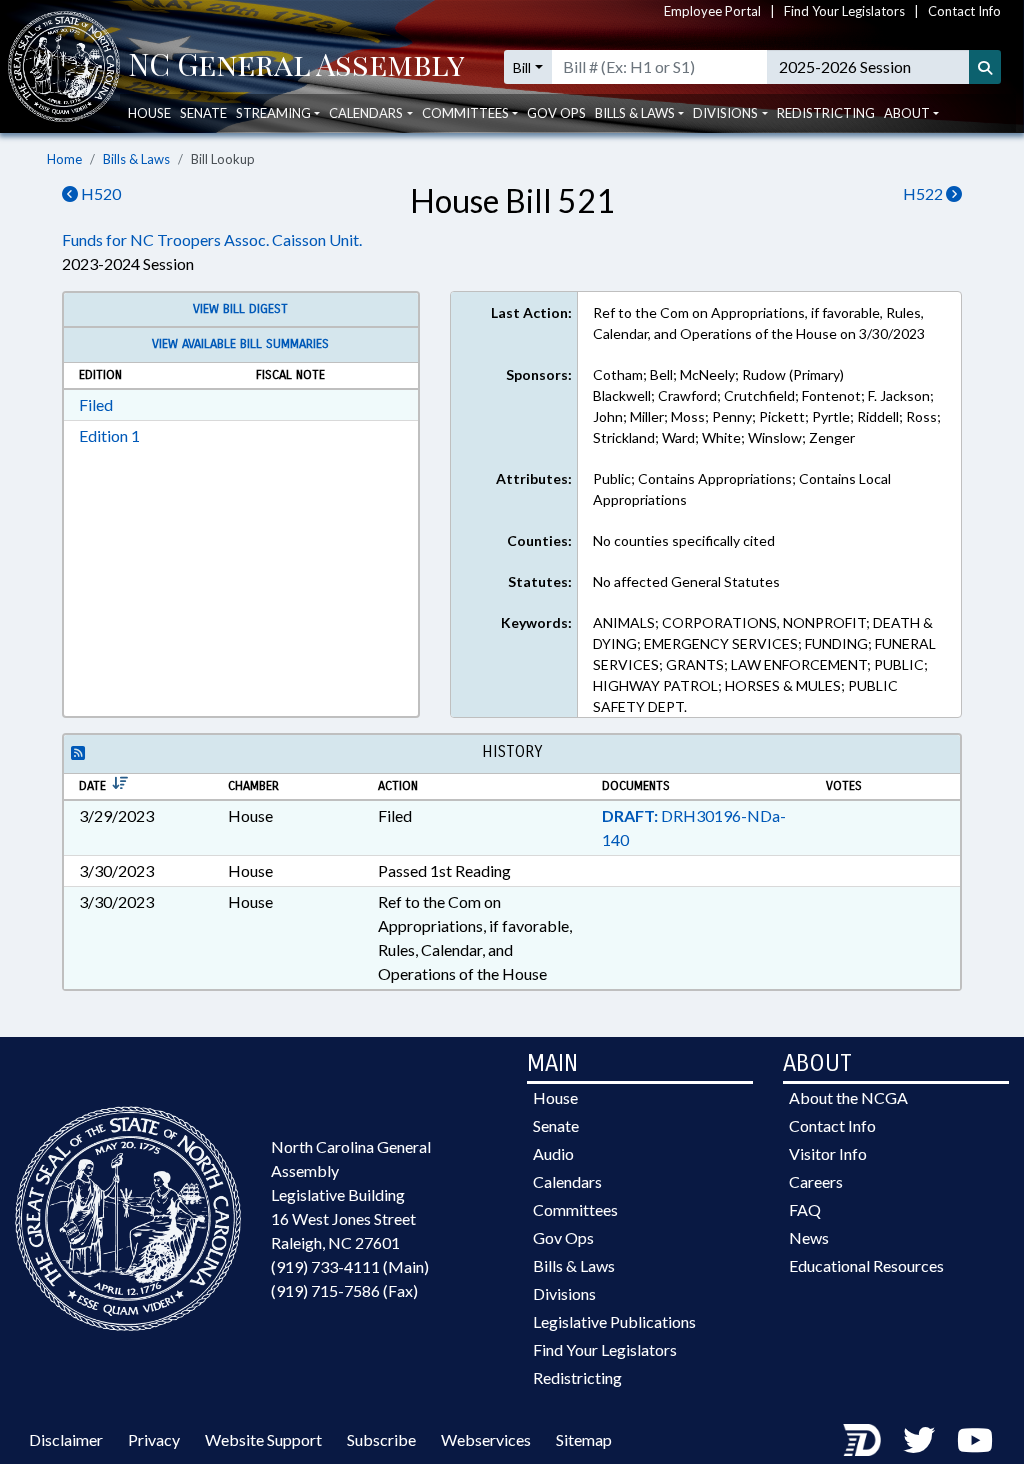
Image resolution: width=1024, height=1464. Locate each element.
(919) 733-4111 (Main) (350, 1266)
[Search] (985, 67)
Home (64, 159)
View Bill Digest (240, 309)
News (809, 1237)
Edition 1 (109, 435)
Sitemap (584, 1439)
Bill (522, 67)
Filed (96, 404)
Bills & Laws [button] (635, 113)
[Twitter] (919, 1439)
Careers (816, 1181)
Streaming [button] (273, 113)
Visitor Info (828, 1153)
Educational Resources (866, 1265)
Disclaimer (66, 1439)
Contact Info (964, 11)
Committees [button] (465, 113)
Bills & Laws (136, 159)
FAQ (805, 1209)
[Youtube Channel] (975, 1439)
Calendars (567, 1181)
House (149, 113)
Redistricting (826, 113)
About (907, 113)
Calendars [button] (366, 113)
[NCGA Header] (296, 67)
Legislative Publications (614, 1321)
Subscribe (381, 1439)
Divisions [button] (725, 113)
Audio (553, 1153)
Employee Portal (712, 11)
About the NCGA (848, 1097)
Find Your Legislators (844, 11)
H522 (924, 193)
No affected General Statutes (686, 581)
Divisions (564, 1293)
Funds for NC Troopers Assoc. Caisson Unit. (212, 239)
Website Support (263, 1439)
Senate (203, 113)
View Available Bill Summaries (240, 344)
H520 (99, 193)
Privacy (154, 1439)
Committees (575, 1209)
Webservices (486, 1439)
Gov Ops (556, 113)
